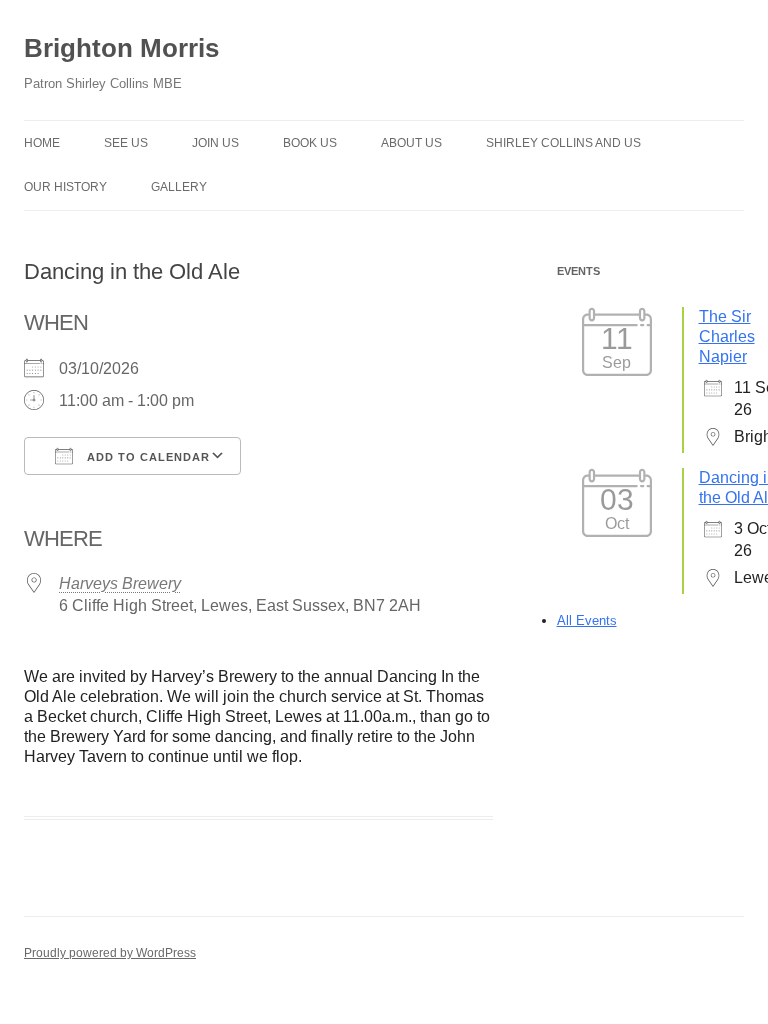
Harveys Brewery (120, 583)
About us (411, 143)
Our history (65, 187)
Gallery (179, 187)
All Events (587, 620)
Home (42, 143)
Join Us (215, 143)
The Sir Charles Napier (727, 336)
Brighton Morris (121, 48)
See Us (126, 143)
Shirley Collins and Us (563, 143)
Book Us (310, 143)
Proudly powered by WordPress (110, 953)
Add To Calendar (146, 457)
